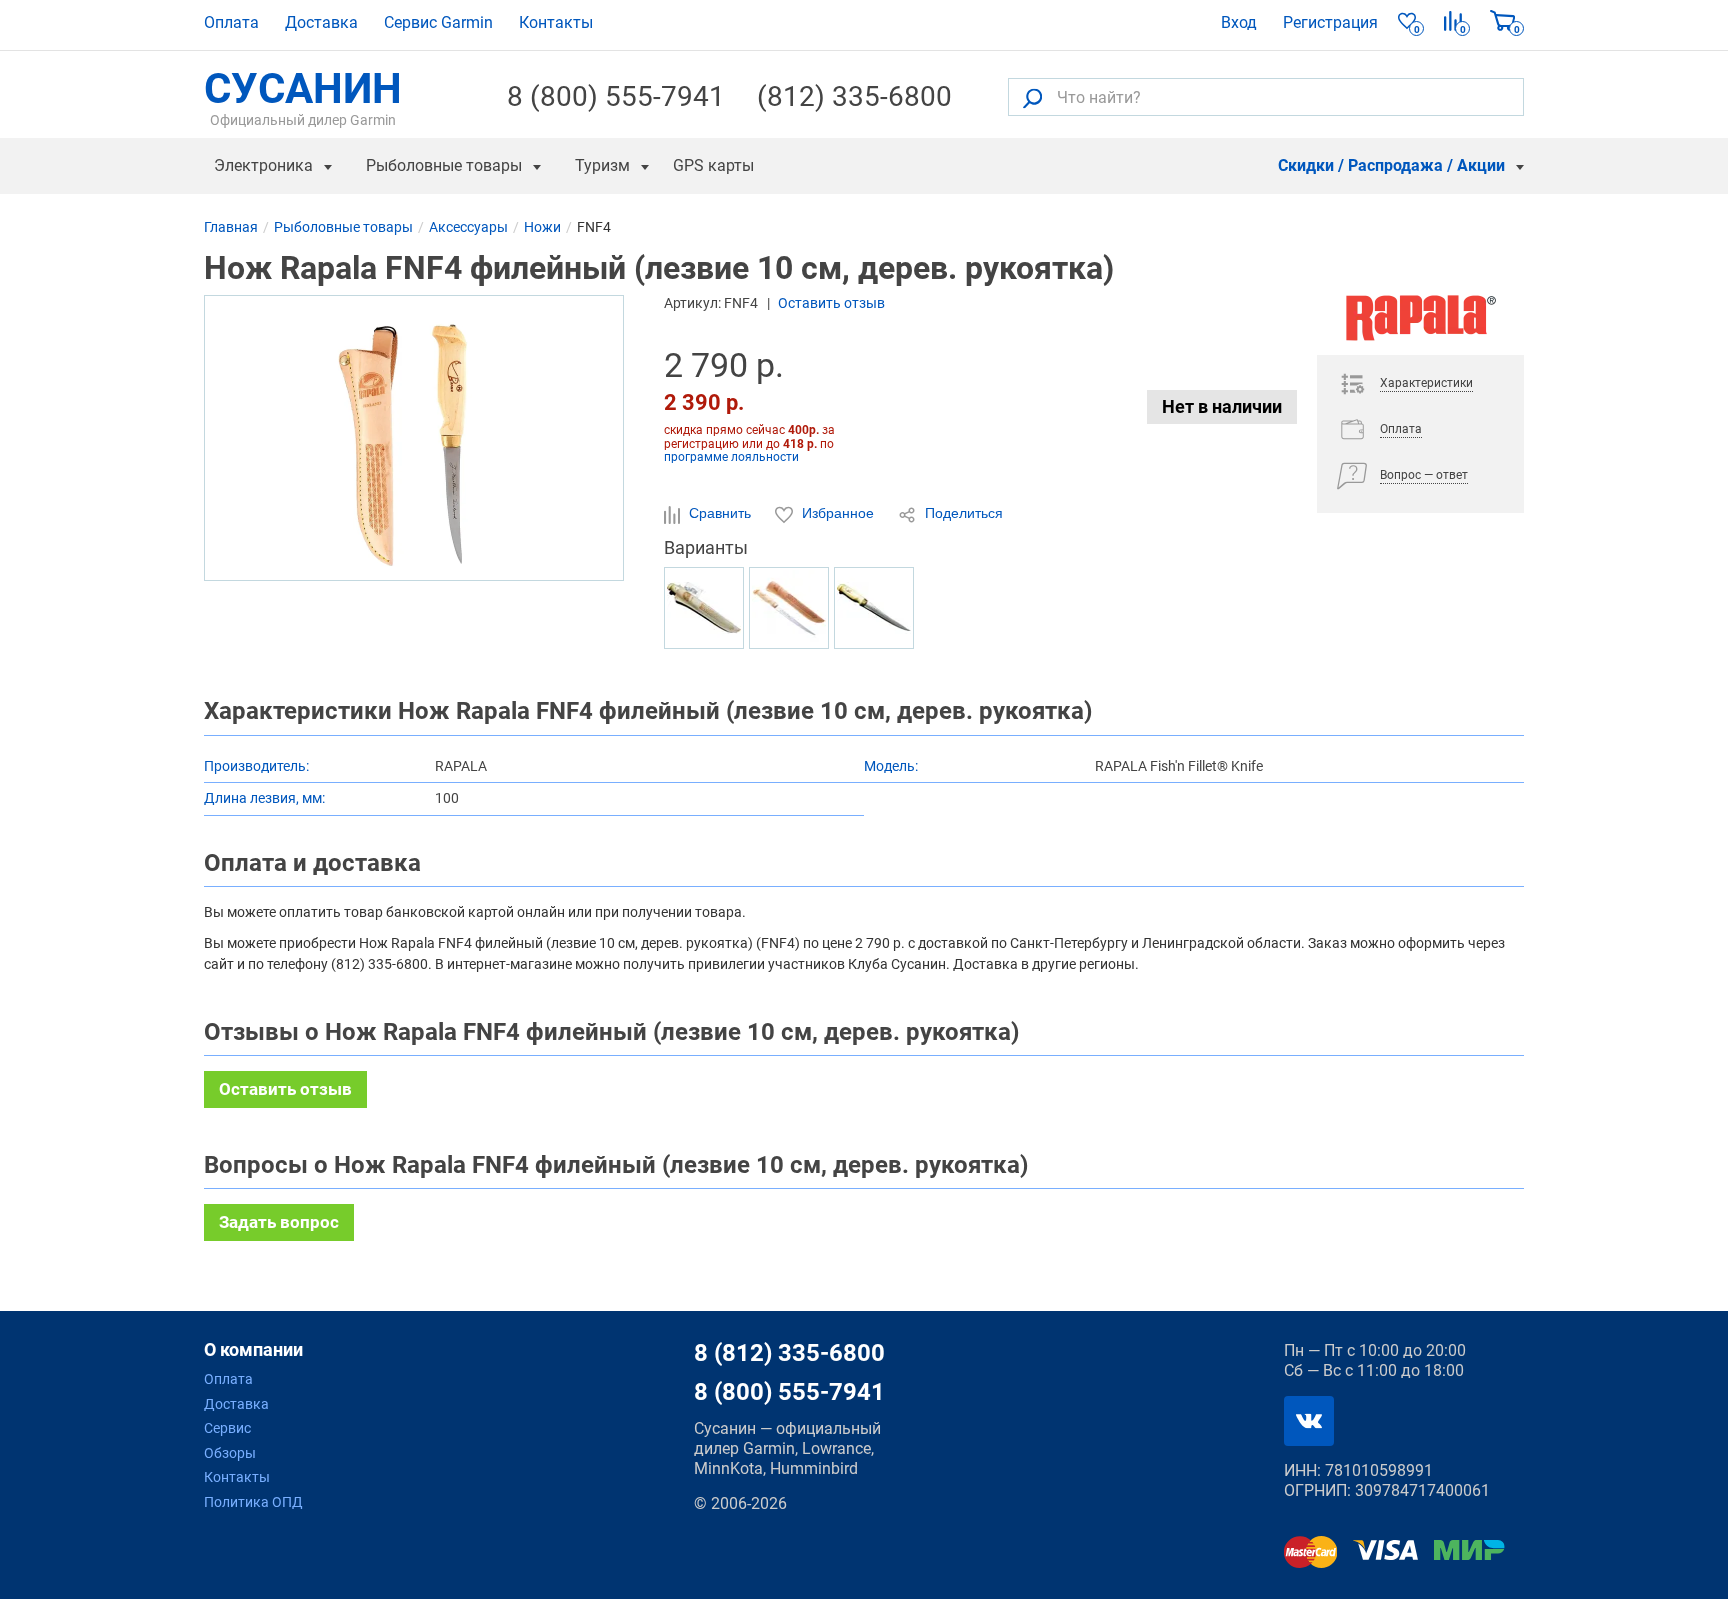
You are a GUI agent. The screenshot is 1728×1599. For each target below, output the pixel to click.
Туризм (602, 165)
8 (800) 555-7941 (616, 97)
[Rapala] (1420, 325)
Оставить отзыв (831, 303)
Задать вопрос (279, 1222)
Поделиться (962, 513)
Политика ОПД (253, 1502)
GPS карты (713, 165)
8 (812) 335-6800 (789, 1353)
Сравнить (720, 513)
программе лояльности (731, 457)
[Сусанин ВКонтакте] (1309, 1421)
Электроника (263, 165)
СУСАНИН (303, 97)
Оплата (231, 22)
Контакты (556, 22)
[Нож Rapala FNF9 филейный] (789, 608)
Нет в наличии (1222, 406)
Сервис (227, 1428)
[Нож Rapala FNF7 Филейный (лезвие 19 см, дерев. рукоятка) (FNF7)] (704, 608)
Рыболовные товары (444, 165)
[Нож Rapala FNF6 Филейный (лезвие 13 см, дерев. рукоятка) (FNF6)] (874, 608)
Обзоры (230, 1453)
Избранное (838, 513)
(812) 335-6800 (854, 97)
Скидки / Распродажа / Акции (1391, 165)
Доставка (321, 22)
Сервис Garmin (438, 22)
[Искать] (1032, 97)
